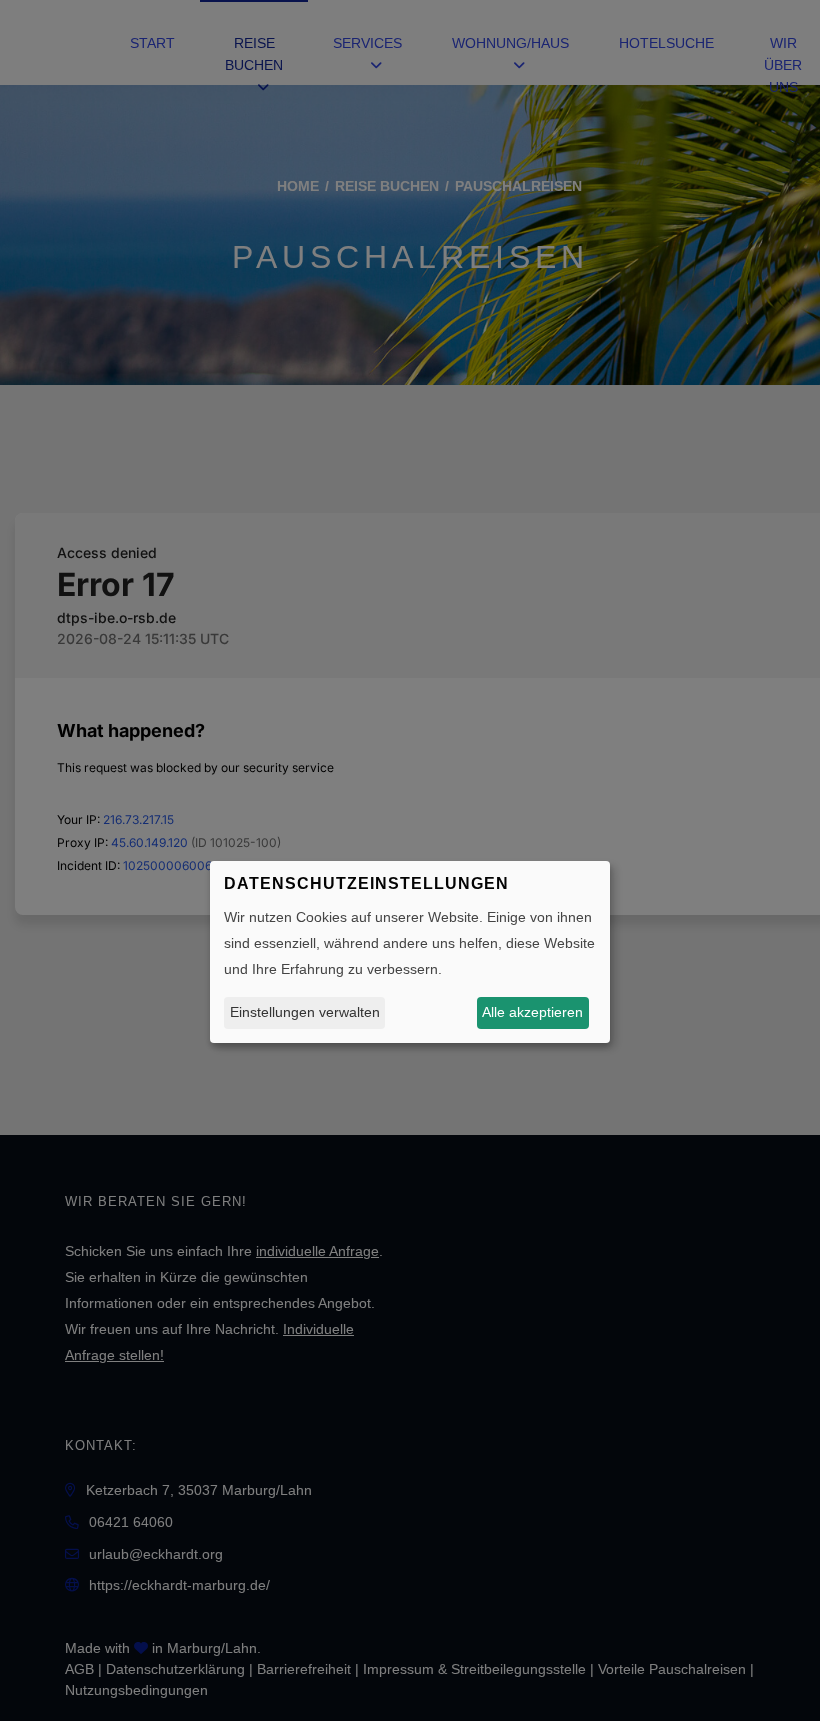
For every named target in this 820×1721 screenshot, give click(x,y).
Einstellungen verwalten (305, 1012)
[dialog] (410, 952)
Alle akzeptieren (532, 1012)
